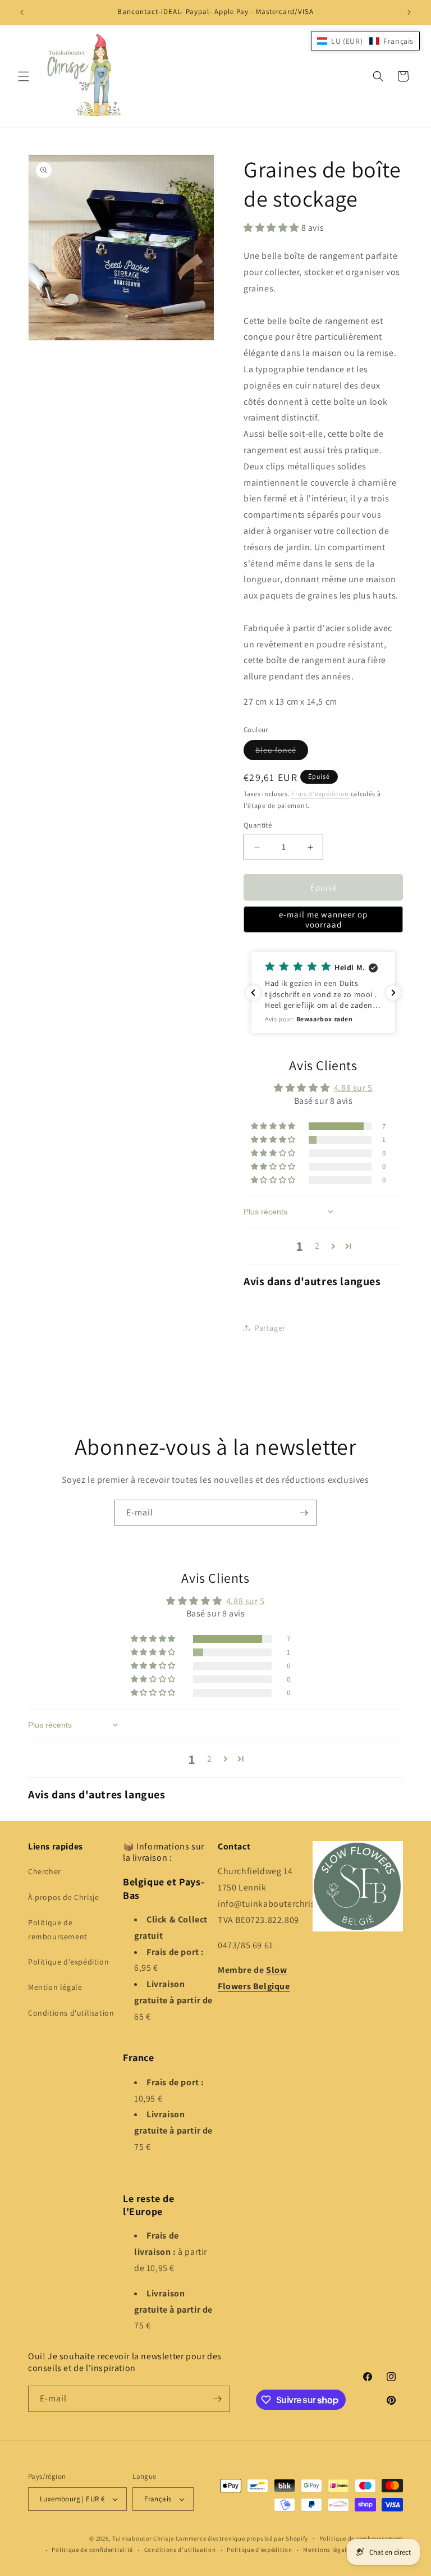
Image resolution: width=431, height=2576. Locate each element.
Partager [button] (270, 1328)
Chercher (45, 1871)
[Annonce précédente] (22, 12)
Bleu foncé (282, 752)
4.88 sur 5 (353, 1088)
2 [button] (317, 1246)
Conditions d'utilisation (71, 2013)
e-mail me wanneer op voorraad (323, 919)
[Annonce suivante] (409, 12)
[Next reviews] (393, 993)
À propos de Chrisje (63, 1897)
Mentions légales (328, 2550)
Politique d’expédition (259, 2550)
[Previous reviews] (253, 993)
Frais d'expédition (320, 794)
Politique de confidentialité (92, 2550)
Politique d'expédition (68, 1962)
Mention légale (55, 1987)
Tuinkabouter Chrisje (144, 2538)
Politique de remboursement (58, 1929)
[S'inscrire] (304, 1513)
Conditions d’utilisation (180, 2550)
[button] (24, 76)
